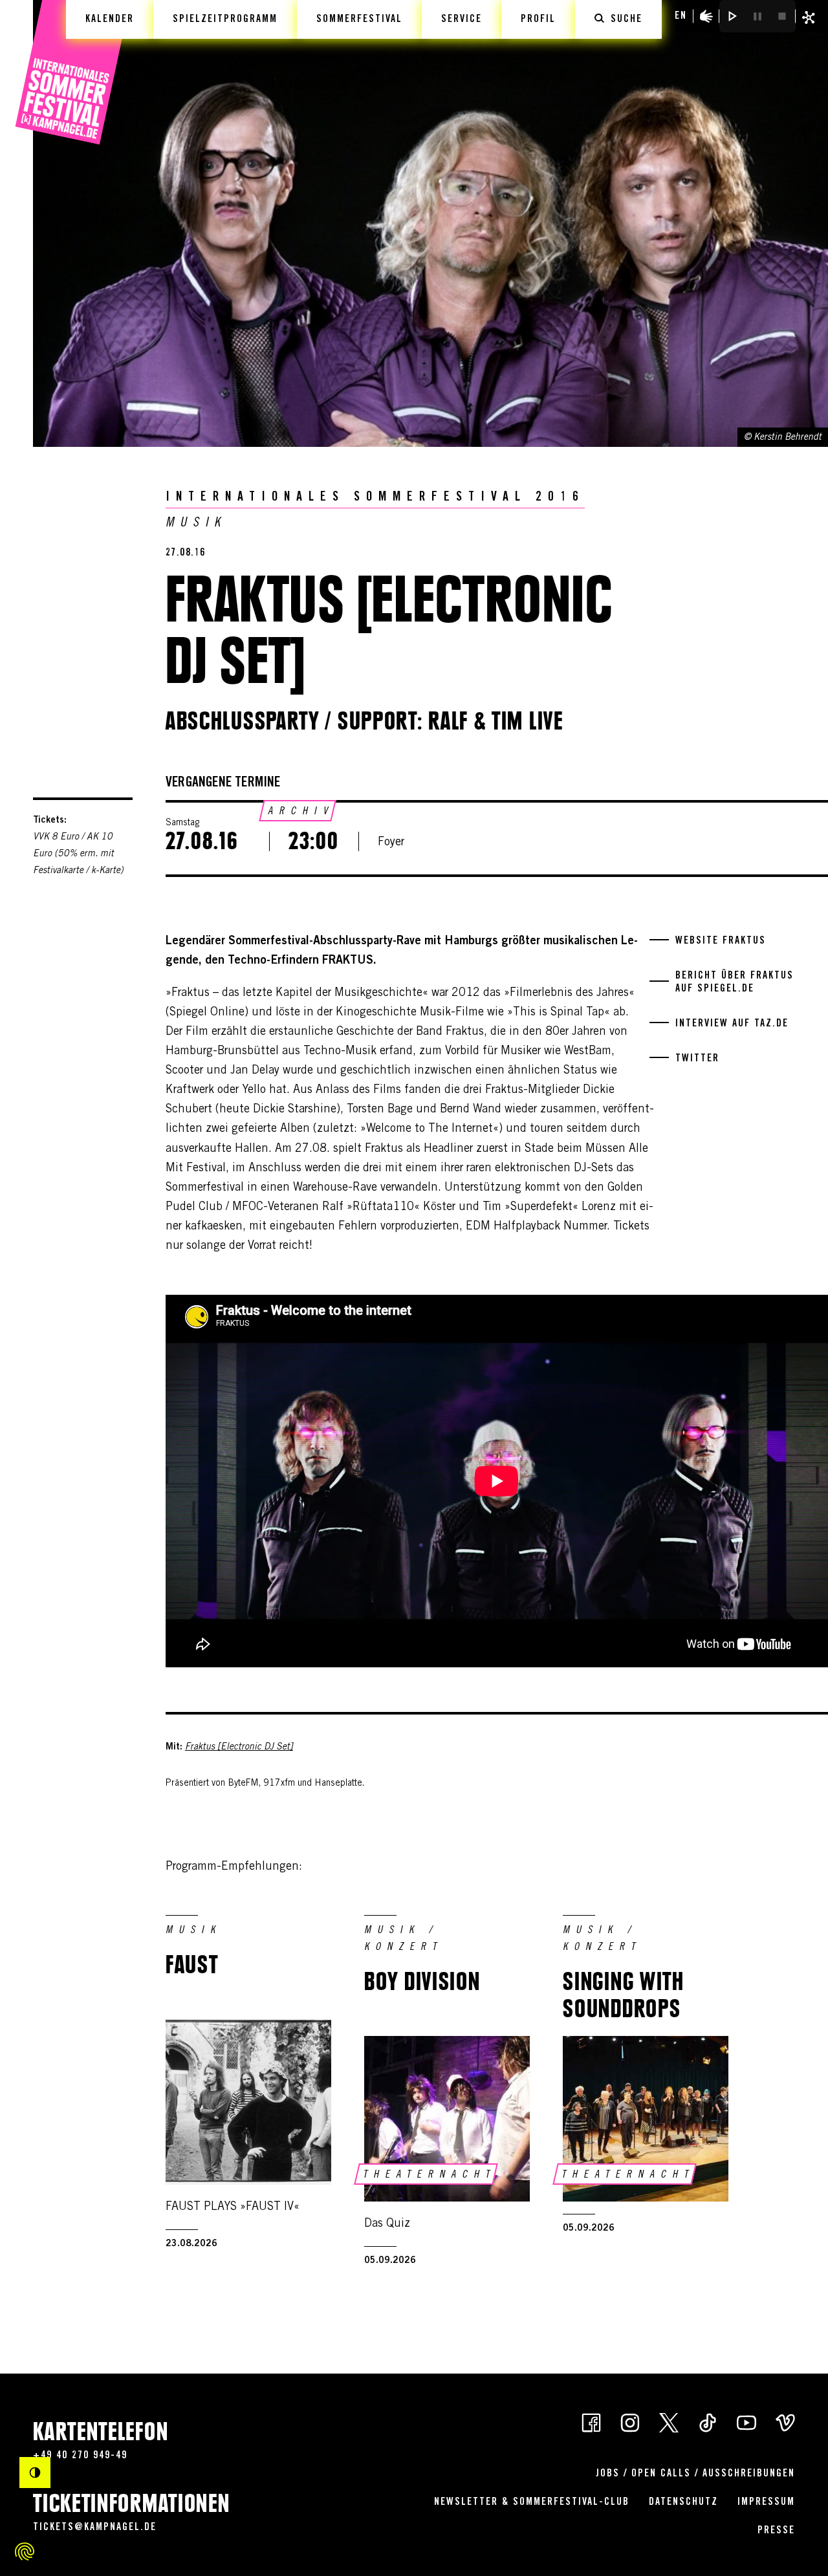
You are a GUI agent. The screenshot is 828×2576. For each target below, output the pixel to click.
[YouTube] (746, 2422)
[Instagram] (630, 2422)
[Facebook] (591, 2422)
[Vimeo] (785, 2422)
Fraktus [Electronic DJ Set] (239, 1748)
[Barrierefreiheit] (706, 16)
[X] (669, 2422)
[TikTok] (708, 2422)
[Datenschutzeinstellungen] (25, 2551)
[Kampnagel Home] (73, 73)
